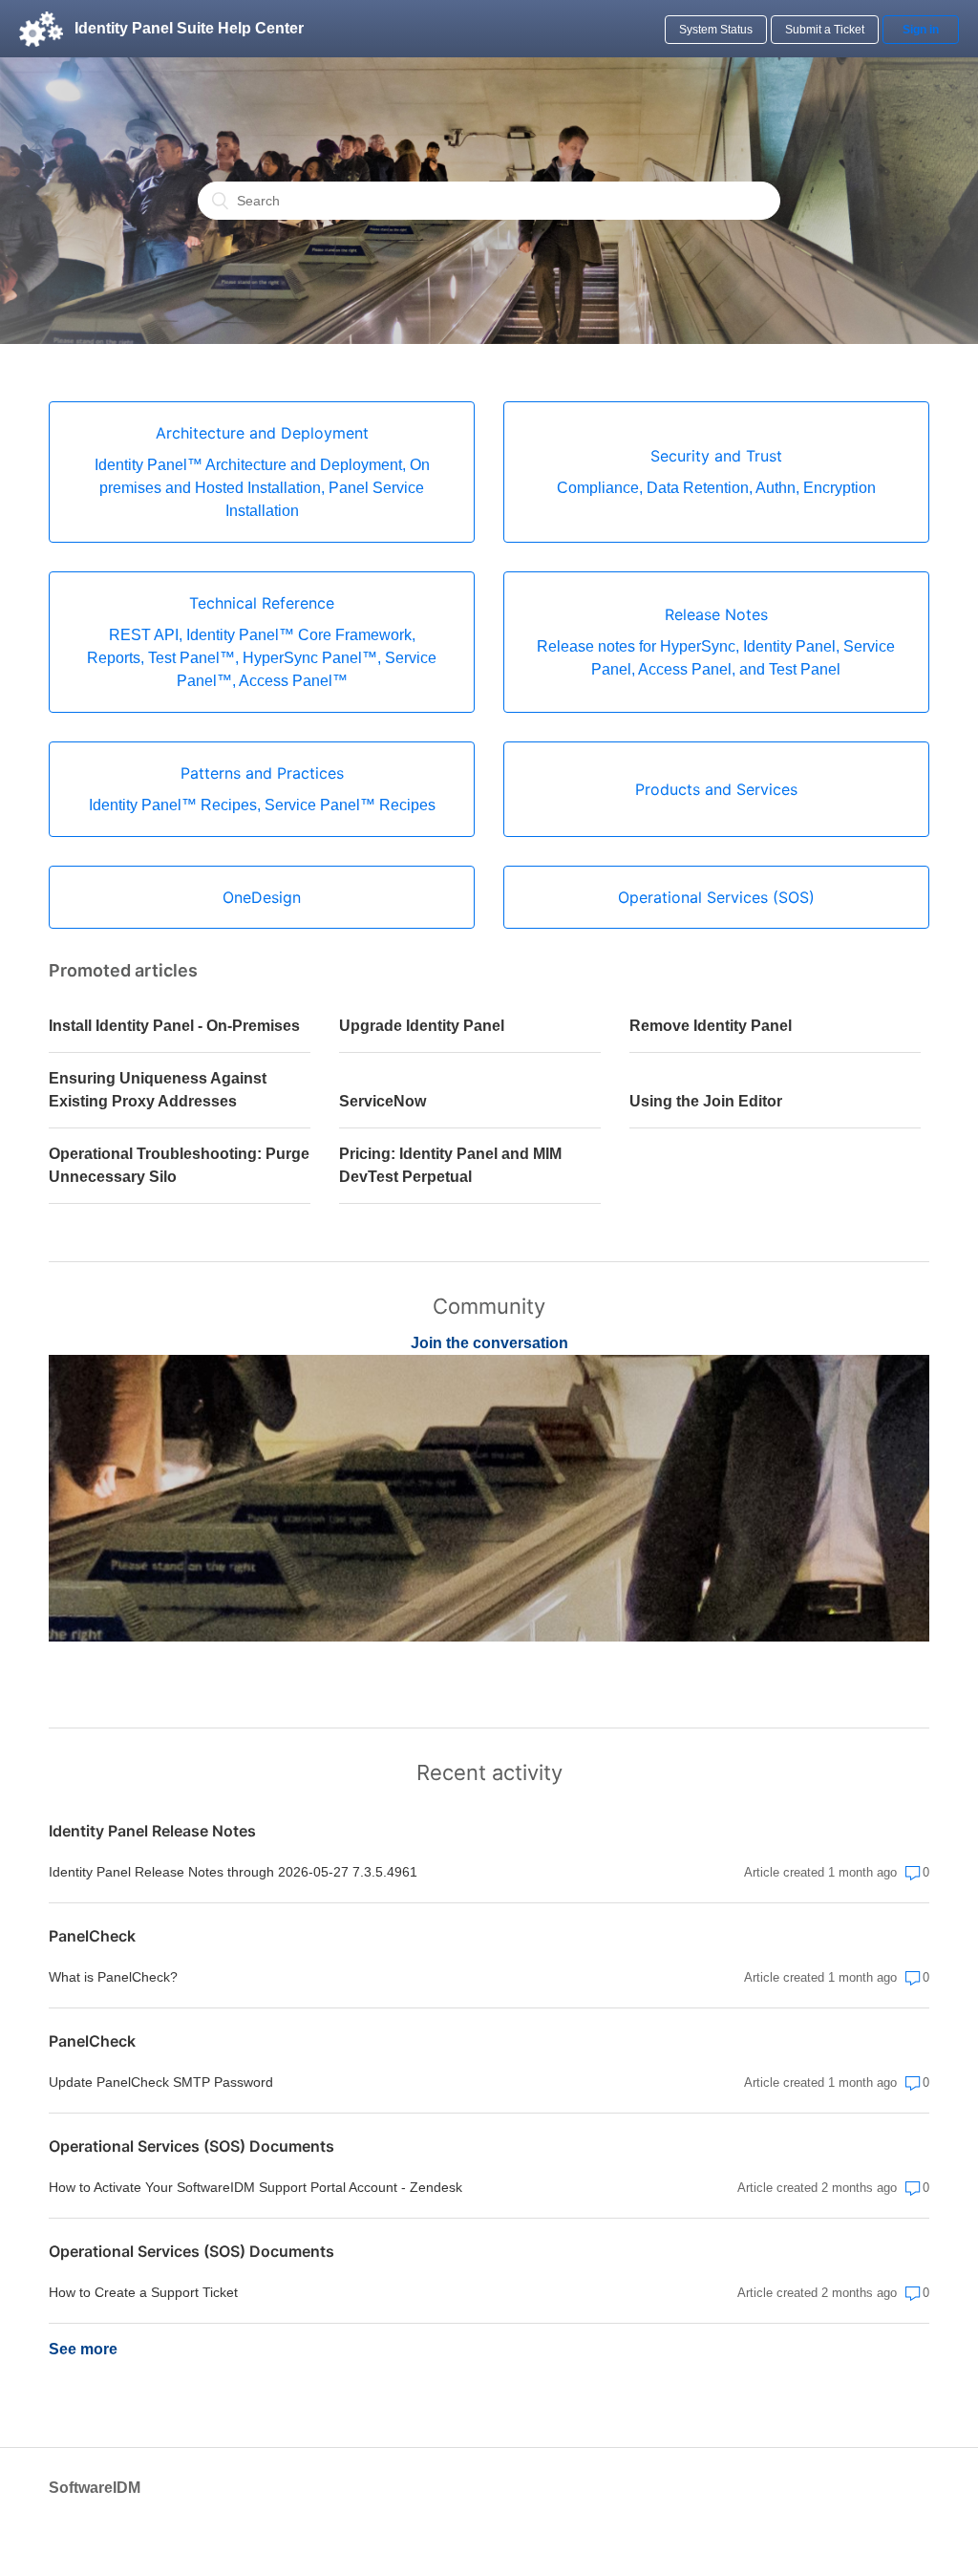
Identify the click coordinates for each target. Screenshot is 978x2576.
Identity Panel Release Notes (152, 1831)
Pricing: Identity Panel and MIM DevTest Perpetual (450, 1165)
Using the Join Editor (706, 1101)
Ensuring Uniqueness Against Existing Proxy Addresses (158, 1090)
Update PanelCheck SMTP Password (161, 2082)
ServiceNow (383, 1101)
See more (83, 2349)
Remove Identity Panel (711, 1026)
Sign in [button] (921, 30)
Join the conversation (489, 1343)
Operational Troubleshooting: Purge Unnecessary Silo (179, 1165)
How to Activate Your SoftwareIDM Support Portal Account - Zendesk (255, 2187)
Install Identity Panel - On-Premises (174, 1026)
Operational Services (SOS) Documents (191, 2146)
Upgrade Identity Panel (422, 1026)
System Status (716, 30)
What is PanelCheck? (113, 1977)
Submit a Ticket (825, 30)
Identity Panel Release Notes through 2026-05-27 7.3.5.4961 (233, 1872)
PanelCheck (92, 1936)
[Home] (41, 29)
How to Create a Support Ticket (143, 2292)
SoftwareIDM (95, 2488)
